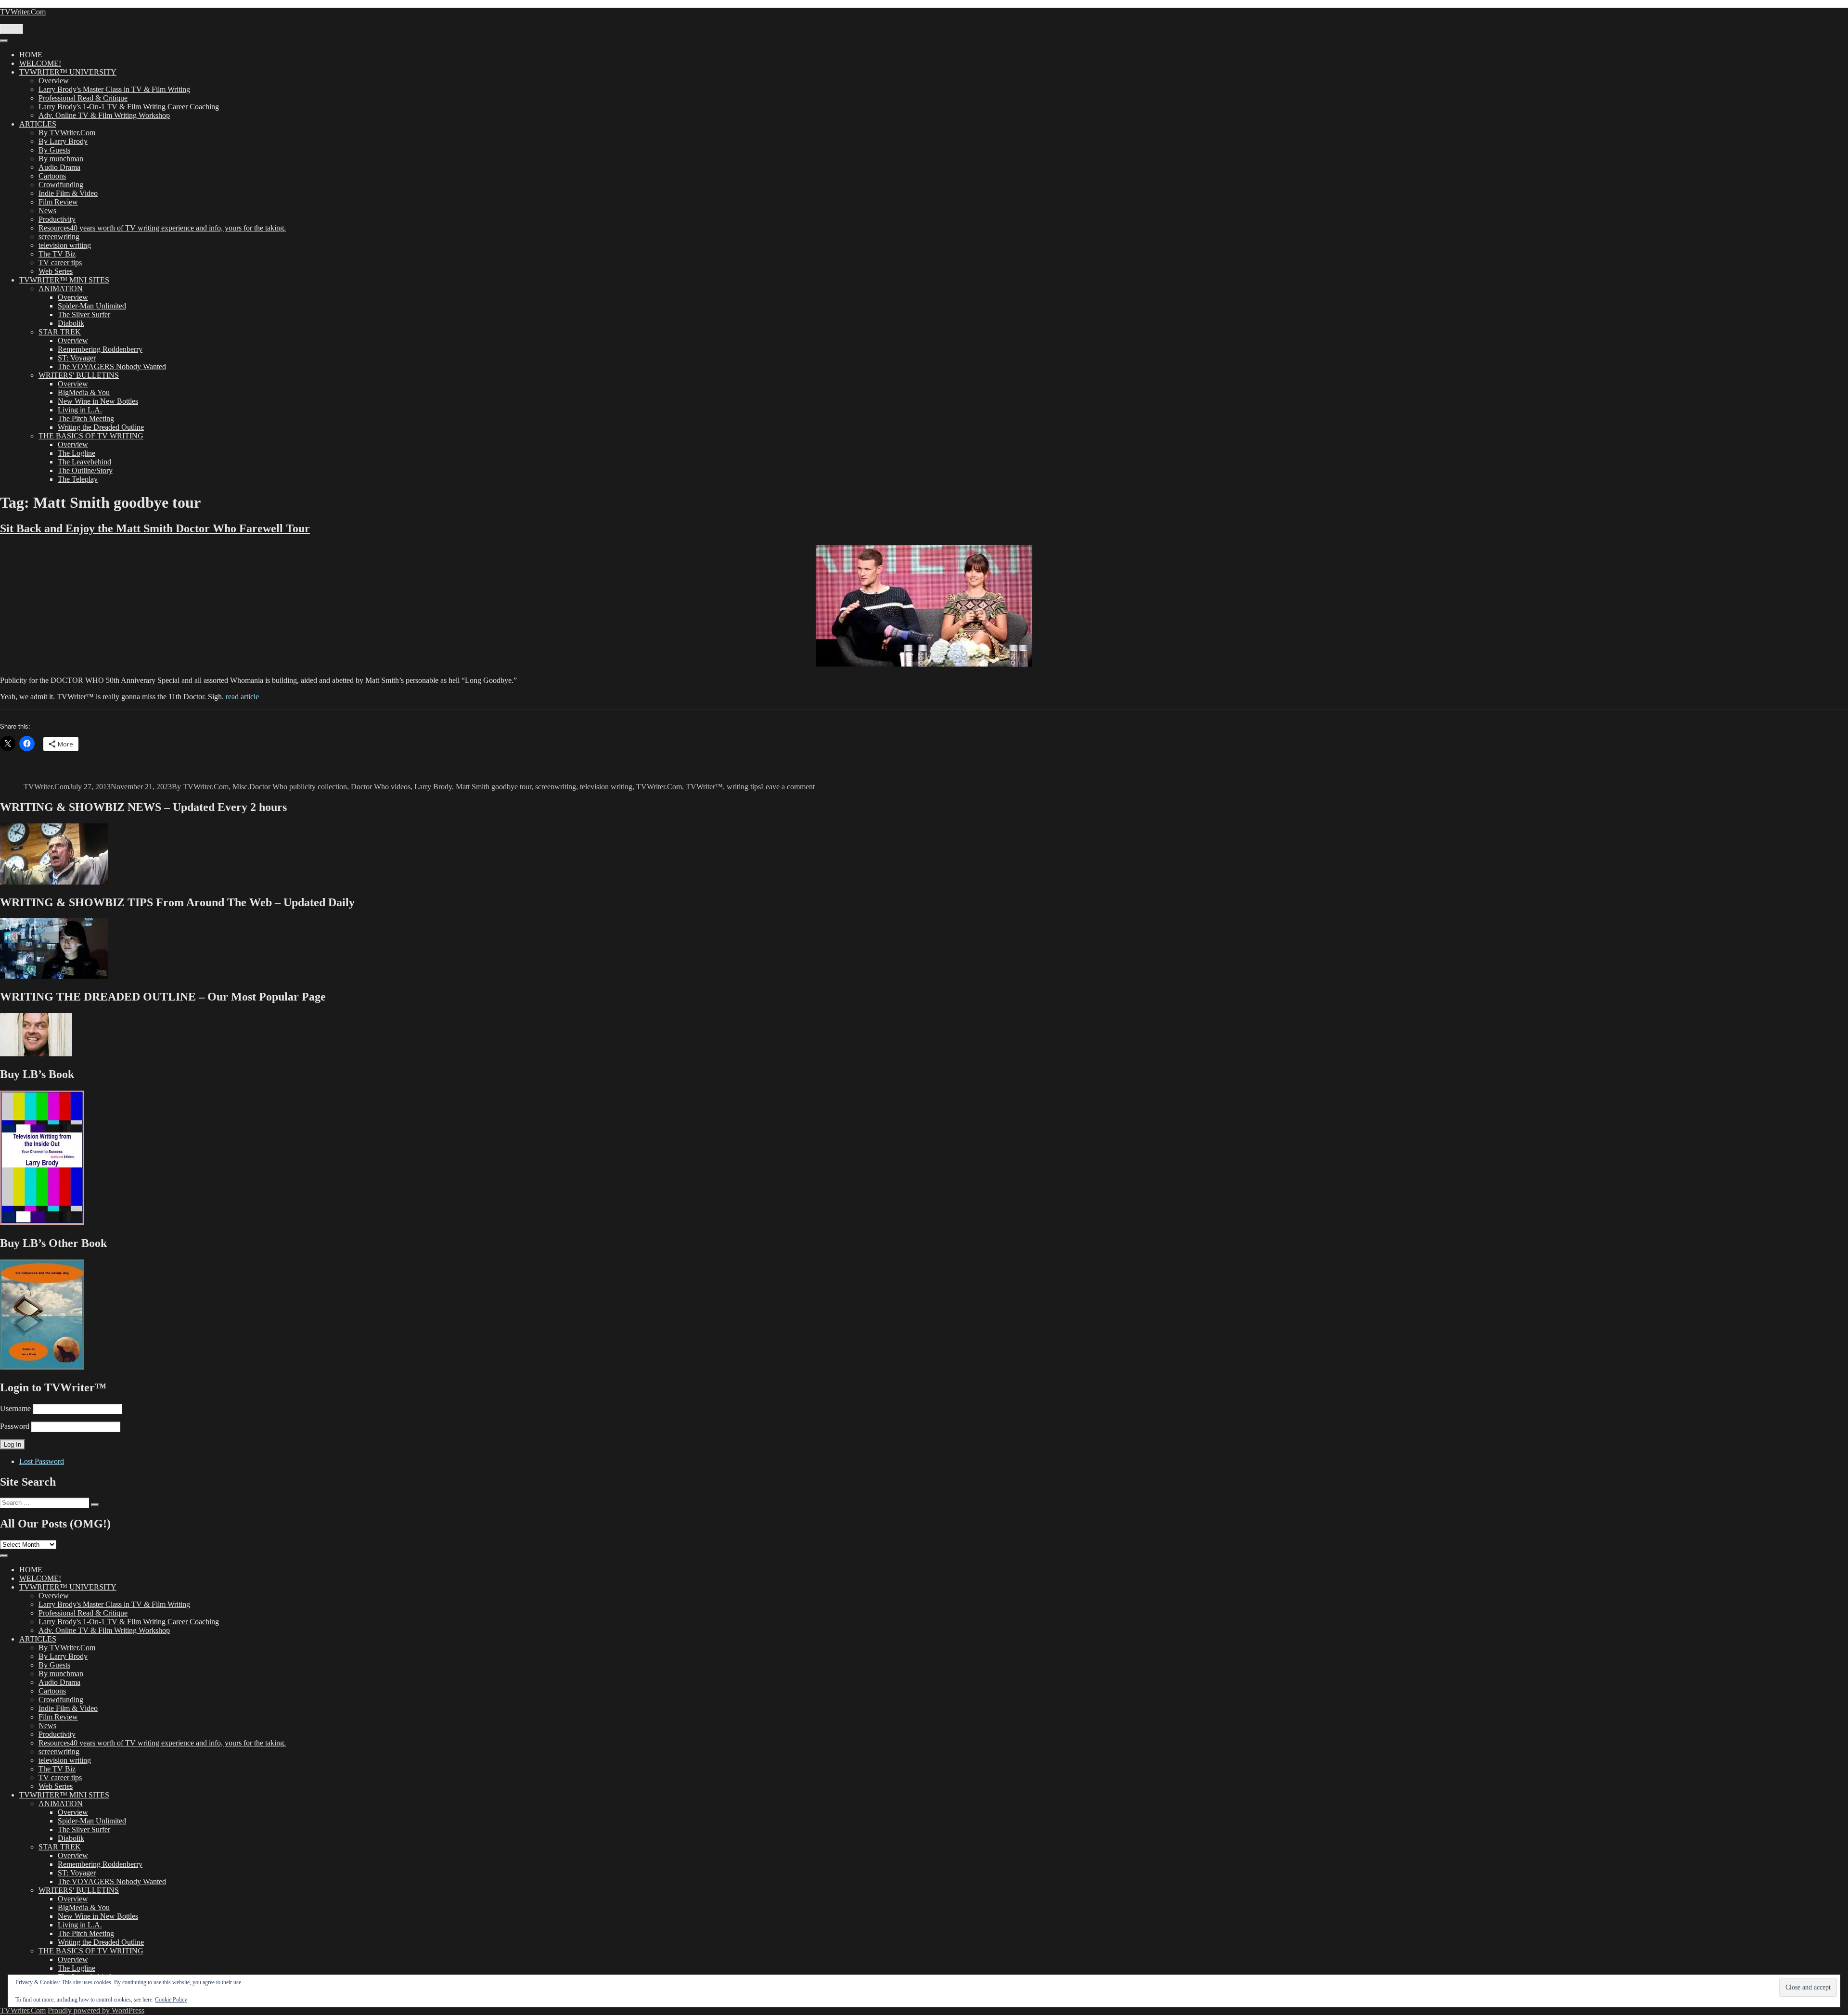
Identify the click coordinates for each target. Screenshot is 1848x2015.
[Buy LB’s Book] (42, 1223)
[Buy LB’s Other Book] (42, 1367)
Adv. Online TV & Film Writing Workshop (104, 115)
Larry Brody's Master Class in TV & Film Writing (114, 89)
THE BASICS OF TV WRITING (91, 436)
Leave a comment (788, 787)
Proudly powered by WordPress (96, 2010)
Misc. (241, 787)
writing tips (744, 787)
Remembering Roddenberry (100, 349)
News (47, 211)
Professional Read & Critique (83, 98)
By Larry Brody (63, 141)
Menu (12, 29)
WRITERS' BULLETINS (79, 375)
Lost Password (42, 1461)
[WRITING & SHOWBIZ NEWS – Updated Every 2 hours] (54, 882)
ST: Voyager (77, 358)
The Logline (77, 453)
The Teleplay (78, 479)
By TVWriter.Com (67, 133)
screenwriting (59, 237)
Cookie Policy (171, 2000)
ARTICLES (38, 124)
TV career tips (60, 263)
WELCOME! (40, 63)
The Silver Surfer (84, 314)
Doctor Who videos (381, 787)
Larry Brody (433, 787)
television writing (65, 245)
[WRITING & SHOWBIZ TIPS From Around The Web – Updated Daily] (54, 976)
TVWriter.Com (23, 12)
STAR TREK (60, 332)
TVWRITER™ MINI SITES (64, 280)
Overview (54, 81)
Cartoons (52, 176)
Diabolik (71, 323)
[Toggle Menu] (4, 41)
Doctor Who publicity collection (298, 787)
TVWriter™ (704, 787)
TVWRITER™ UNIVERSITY (68, 72)
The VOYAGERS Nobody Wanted (112, 366)
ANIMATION (61, 289)
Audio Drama (59, 167)
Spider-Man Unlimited (92, 306)
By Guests (54, 150)
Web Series (56, 271)
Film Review (58, 202)
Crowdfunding (61, 185)
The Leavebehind (84, 462)
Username (15, 1408)
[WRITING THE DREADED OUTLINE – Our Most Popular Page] (36, 1054)
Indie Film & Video (68, 193)
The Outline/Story (85, 470)
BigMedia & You (84, 392)
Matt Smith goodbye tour (494, 787)
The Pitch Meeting (86, 418)
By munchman (61, 159)
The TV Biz (57, 254)
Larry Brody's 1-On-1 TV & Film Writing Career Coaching (129, 107)
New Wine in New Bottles (98, 401)
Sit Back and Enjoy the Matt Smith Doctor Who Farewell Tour (155, 528)
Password (15, 1426)
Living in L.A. (80, 410)
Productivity (57, 219)
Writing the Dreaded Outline (101, 427)
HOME (31, 55)
